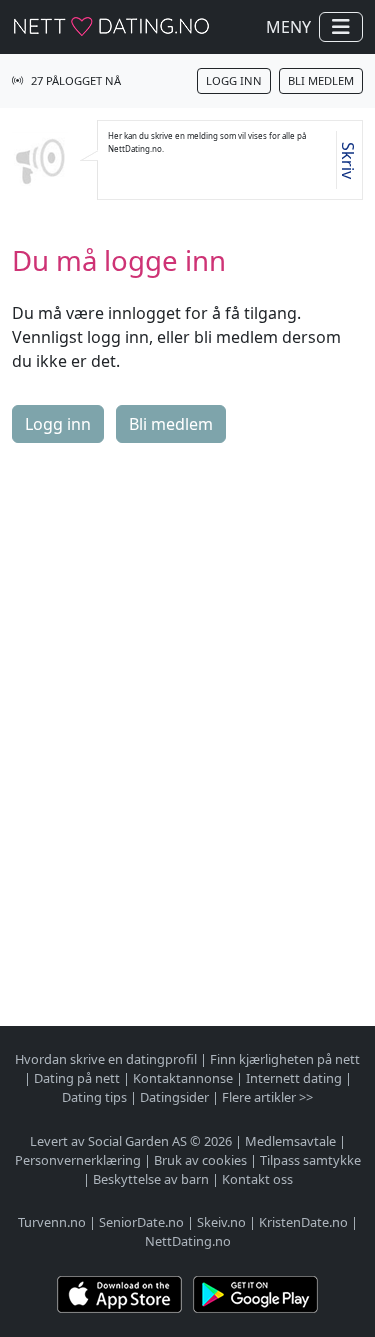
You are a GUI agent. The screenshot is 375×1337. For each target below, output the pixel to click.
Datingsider (174, 1097)
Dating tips (94, 1097)
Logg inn (234, 80)
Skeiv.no (221, 1222)
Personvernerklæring (78, 1160)
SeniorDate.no (141, 1222)
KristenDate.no (303, 1222)
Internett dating (294, 1078)
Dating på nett (77, 1078)
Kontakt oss (257, 1179)
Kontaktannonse (183, 1078)
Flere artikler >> (267, 1097)
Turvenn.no (52, 1222)
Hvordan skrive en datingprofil (106, 1059)
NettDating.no (188, 1241)
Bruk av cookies (200, 1160)
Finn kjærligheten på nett (285, 1059)
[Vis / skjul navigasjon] (341, 27)
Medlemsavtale (290, 1141)
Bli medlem (321, 80)
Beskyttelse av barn (151, 1179)
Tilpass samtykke (310, 1160)
